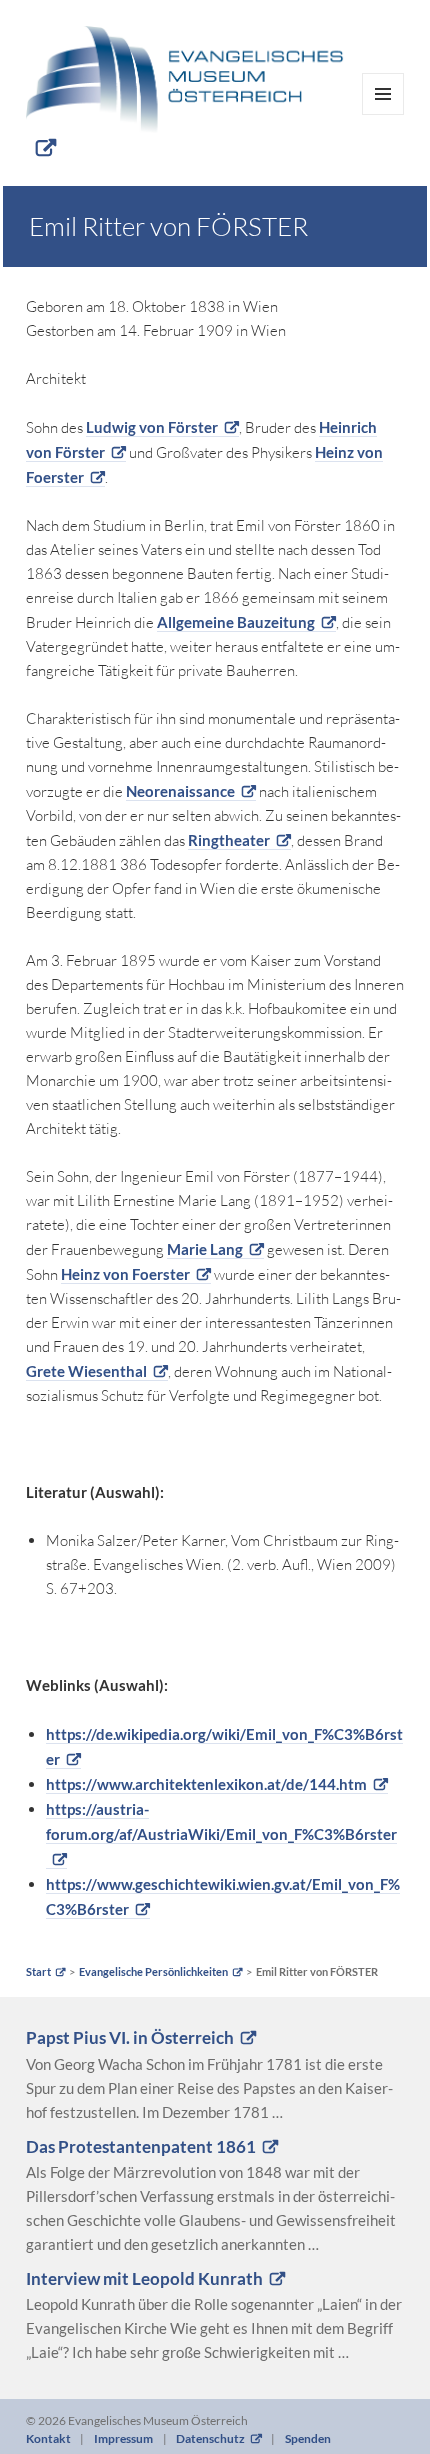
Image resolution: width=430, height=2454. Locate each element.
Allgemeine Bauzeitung (236, 622)
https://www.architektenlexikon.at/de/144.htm (206, 1784)
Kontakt (48, 2438)
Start (38, 1972)
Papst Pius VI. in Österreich (130, 2038)
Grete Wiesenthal (86, 1371)
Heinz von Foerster (125, 1274)
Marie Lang (205, 1249)
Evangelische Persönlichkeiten (153, 1972)
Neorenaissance (180, 791)
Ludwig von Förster (152, 427)
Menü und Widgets (383, 114)
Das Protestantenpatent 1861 (141, 2147)
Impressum (123, 2438)
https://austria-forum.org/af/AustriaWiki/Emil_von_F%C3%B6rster (221, 1821)
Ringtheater (229, 840)
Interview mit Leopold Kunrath (144, 2279)
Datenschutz (210, 2438)
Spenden (308, 2438)
